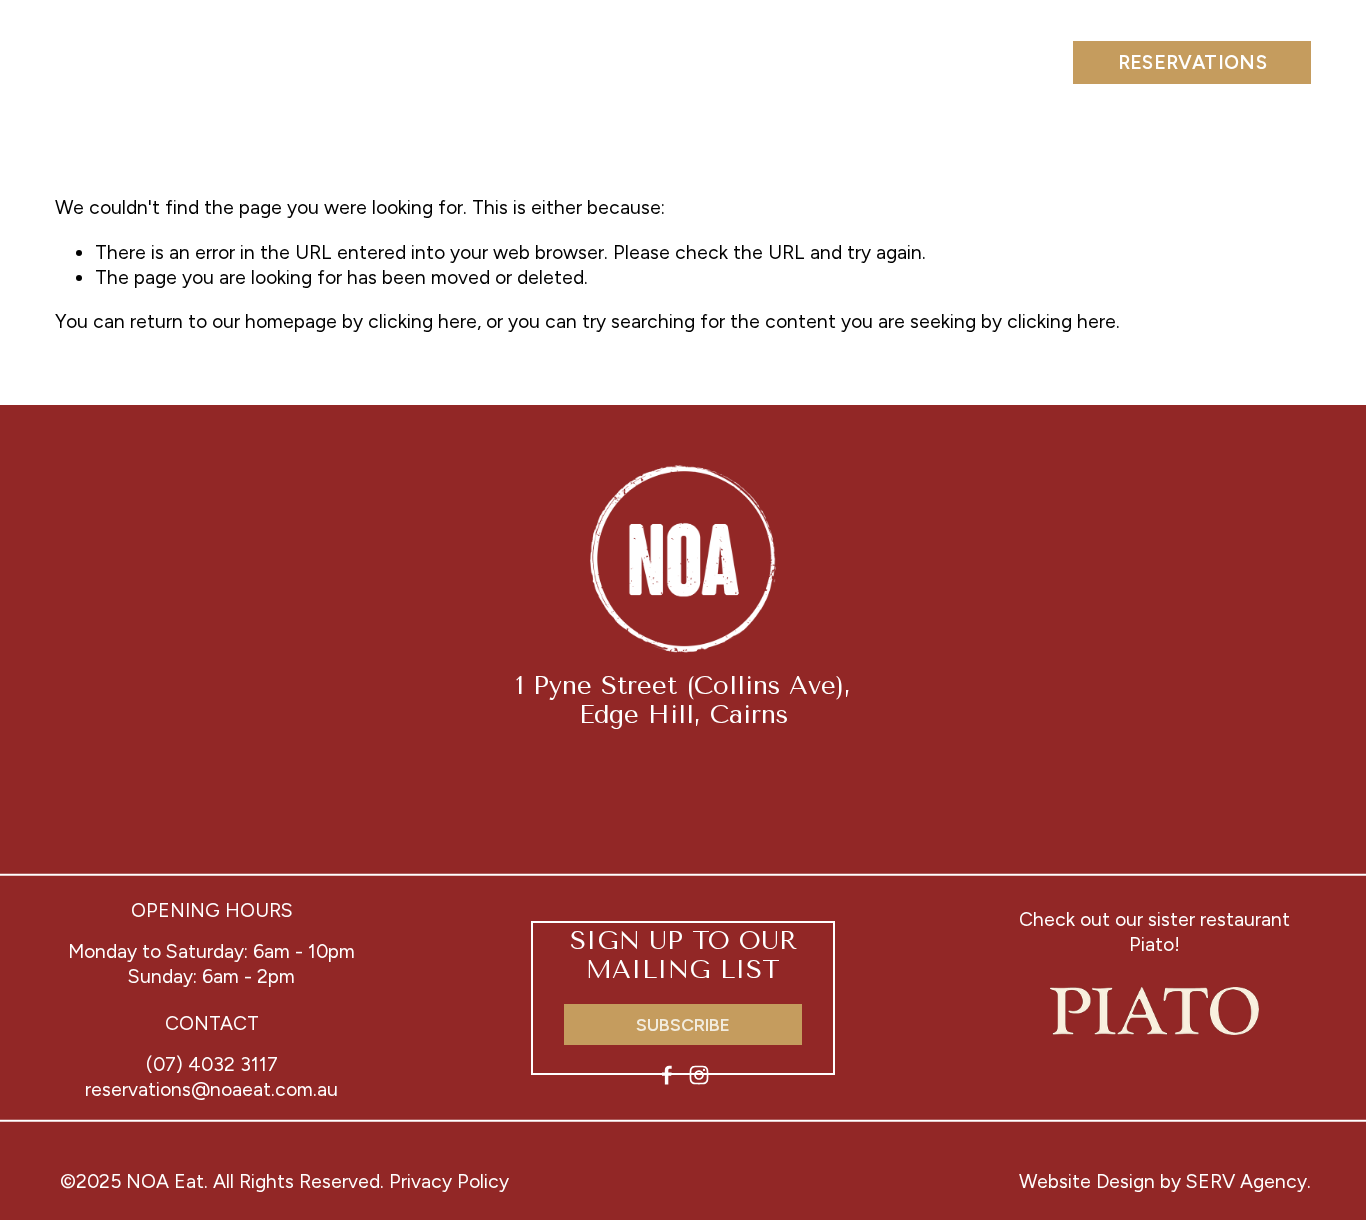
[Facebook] (667, 1075)
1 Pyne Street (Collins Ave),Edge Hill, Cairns (683, 700)
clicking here (422, 321)
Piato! (1154, 944)
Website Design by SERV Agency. (1165, 1181)
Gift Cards (860, 61)
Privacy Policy (449, 1181)
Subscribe (683, 1024)
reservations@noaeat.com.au (211, 1089)
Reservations (1193, 62)
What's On (716, 61)
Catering (580, 61)
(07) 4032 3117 (212, 1064)
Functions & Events (390, 61)
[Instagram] (699, 1075)
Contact (996, 61)
